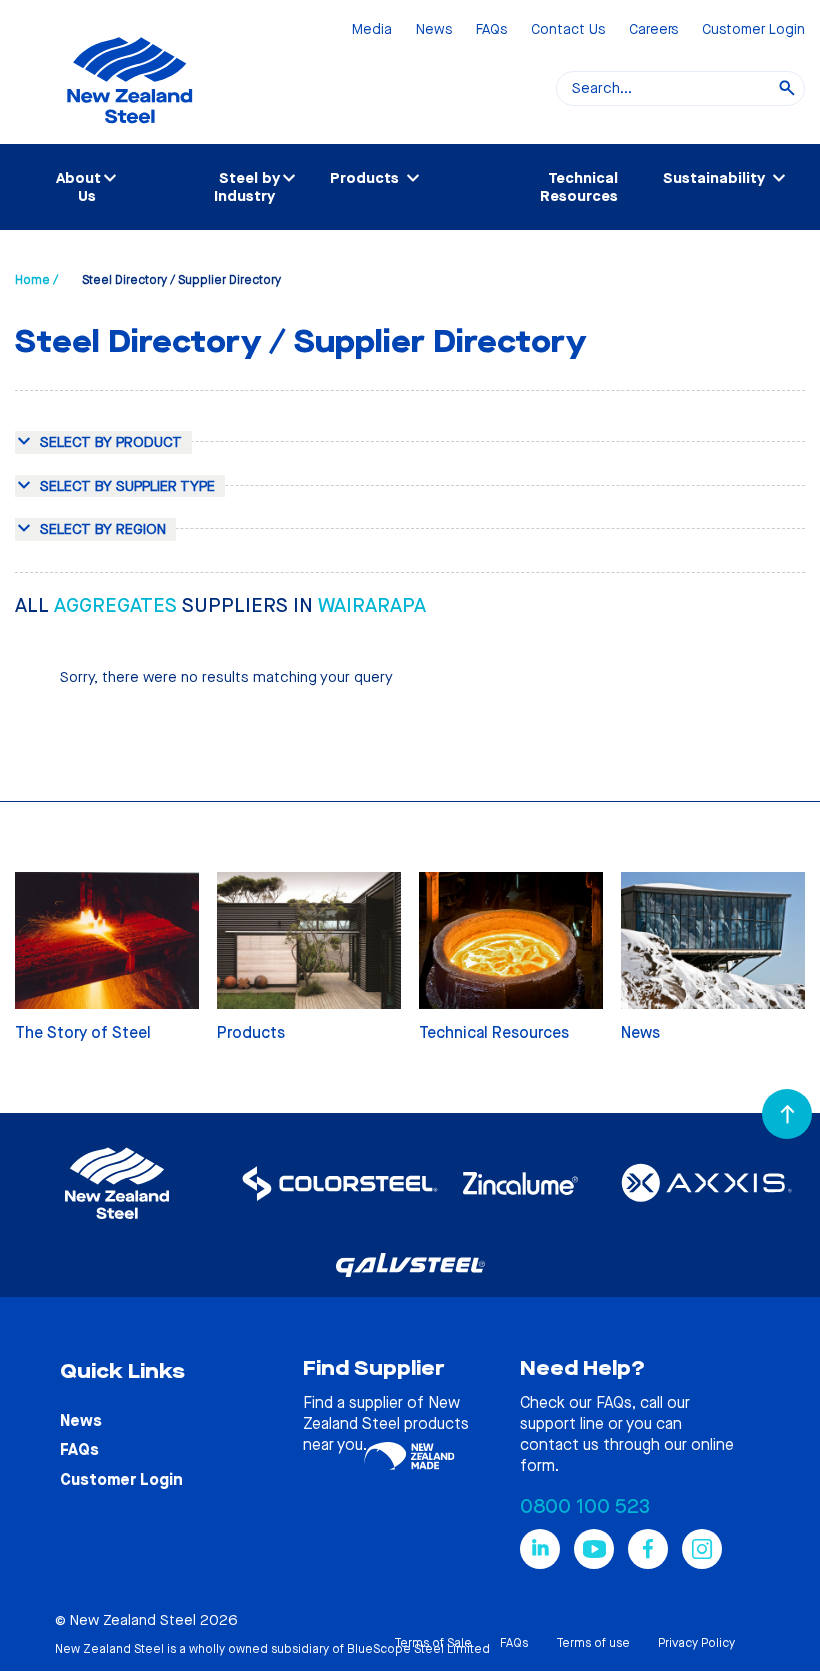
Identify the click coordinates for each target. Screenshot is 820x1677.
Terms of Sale (433, 1643)
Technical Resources (579, 187)
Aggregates (118, 605)
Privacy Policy (696, 1643)
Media (372, 30)
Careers (653, 30)
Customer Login (753, 30)
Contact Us (568, 30)
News (434, 30)
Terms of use (593, 1643)
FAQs (491, 30)
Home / (36, 280)
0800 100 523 (585, 1506)
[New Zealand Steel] (129, 135)
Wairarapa (372, 605)
